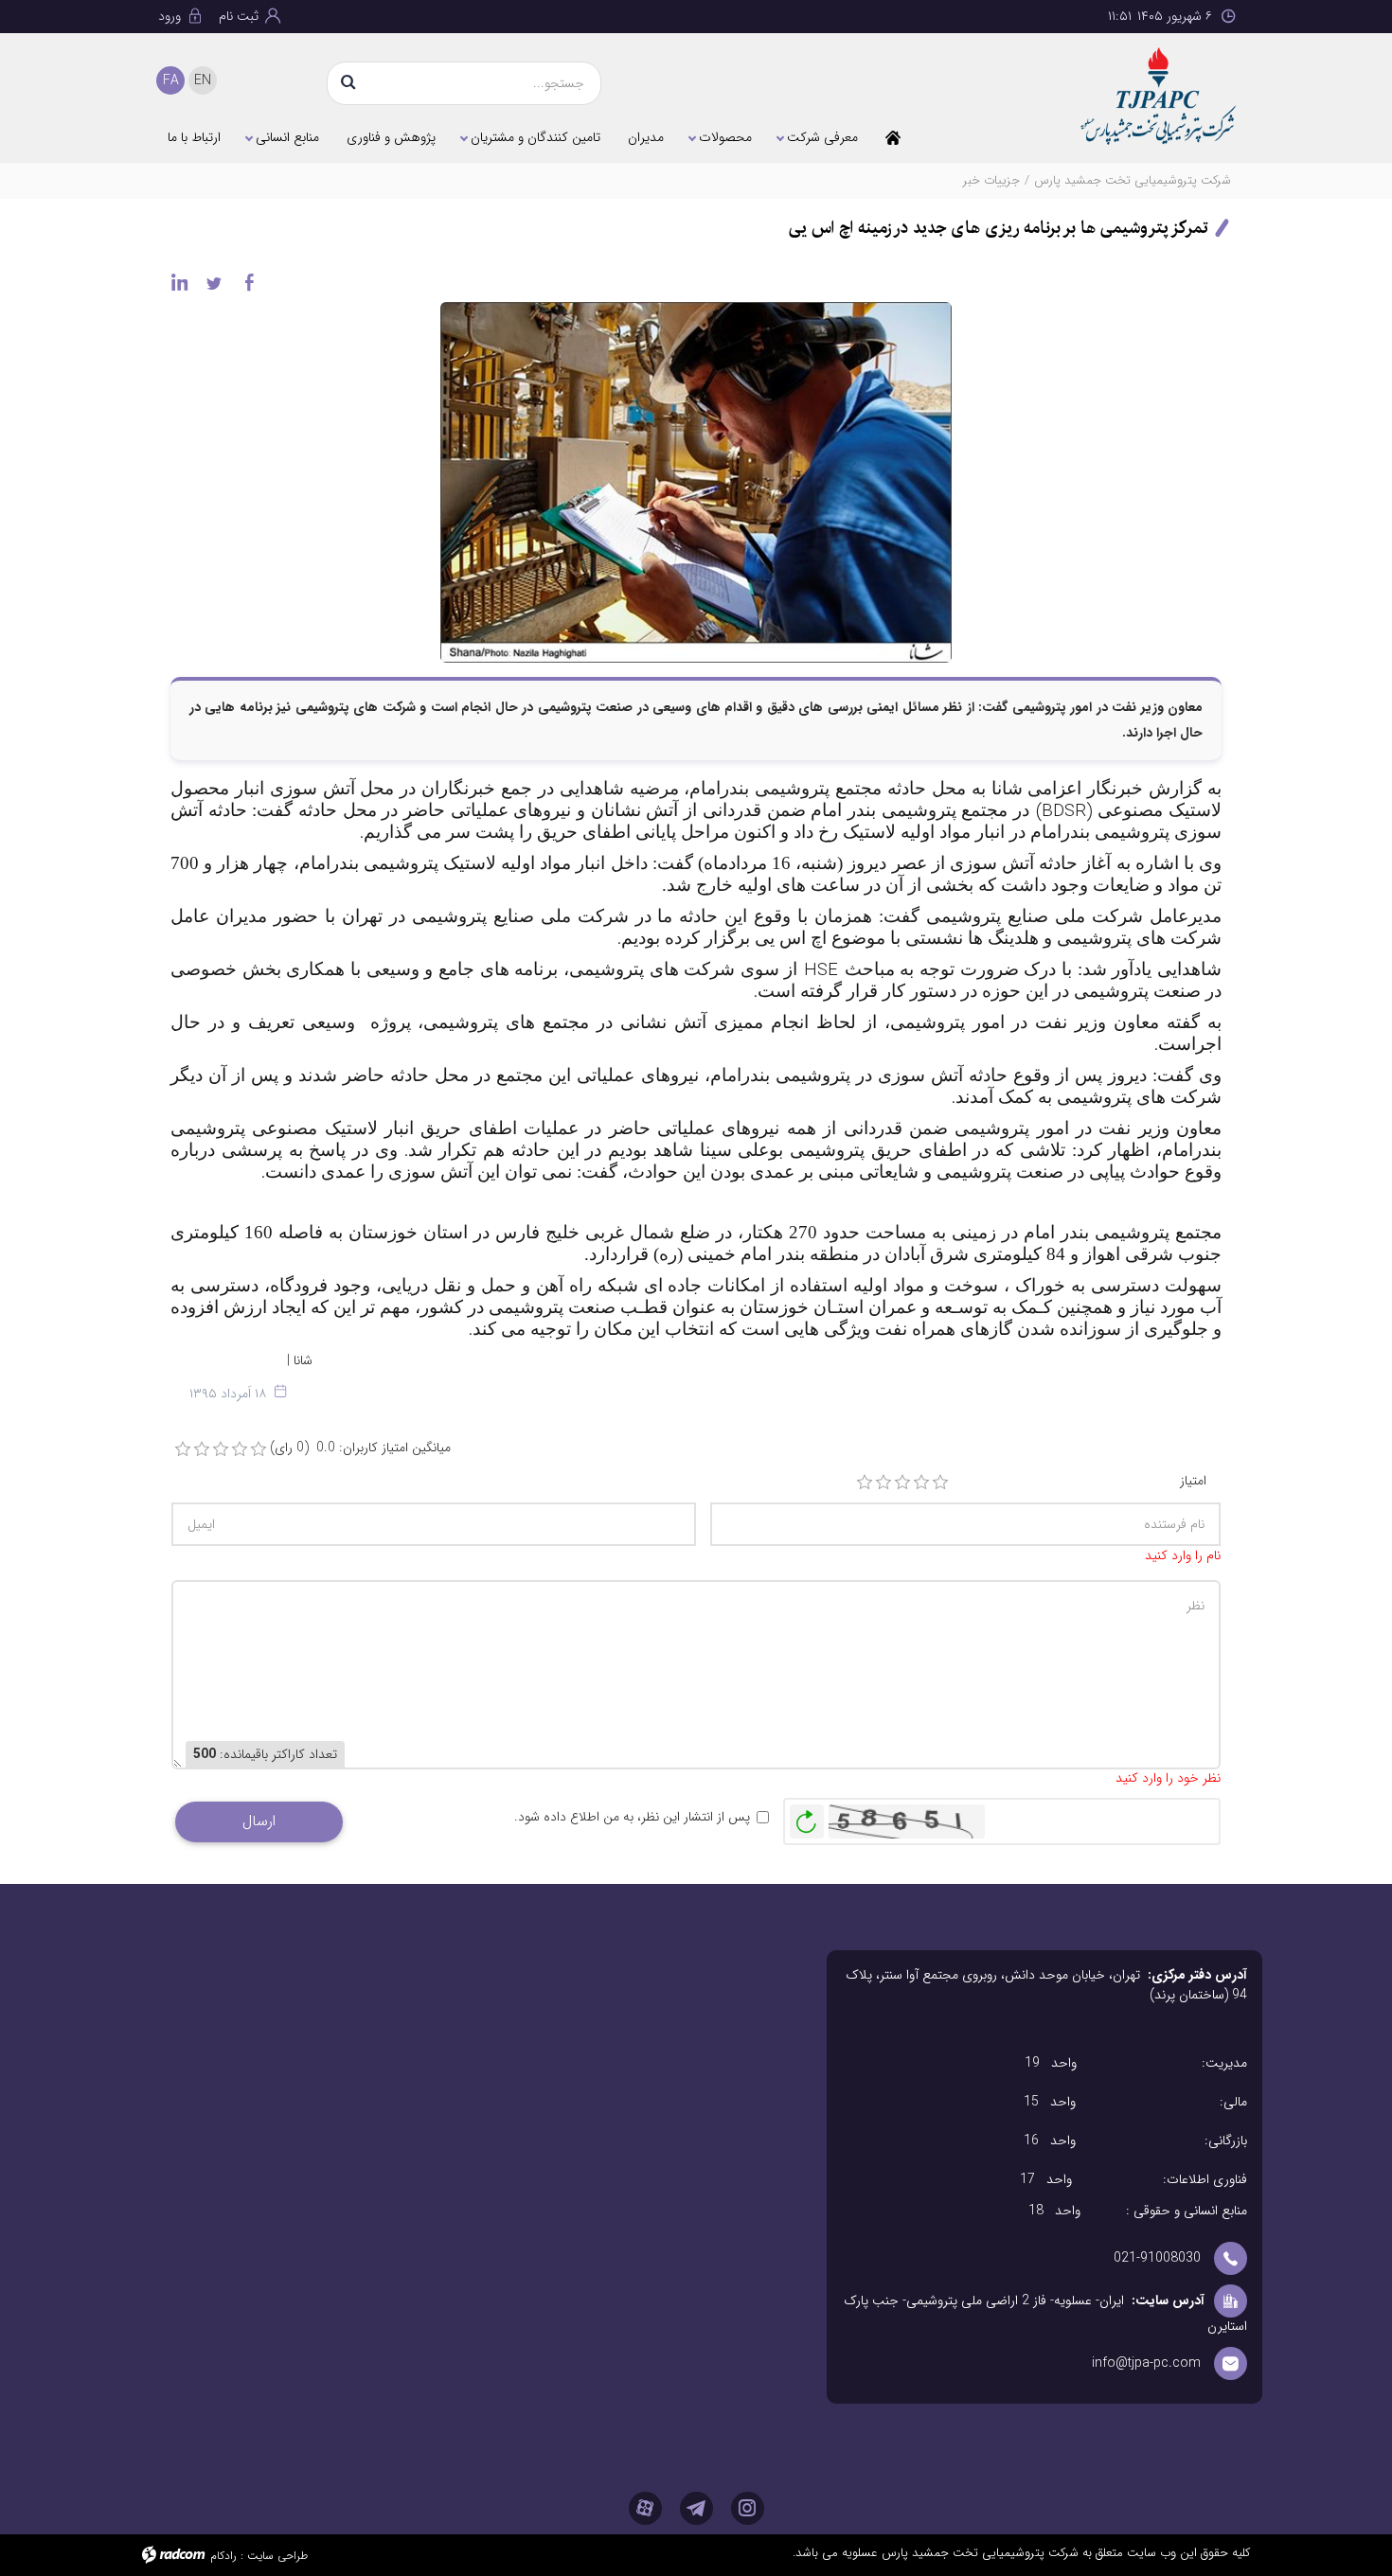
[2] (883, 1483)
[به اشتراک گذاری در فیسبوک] (249, 282)
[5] (940, 1483)
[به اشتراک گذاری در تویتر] (214, 282)
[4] (921, 1483)
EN (203, 80)
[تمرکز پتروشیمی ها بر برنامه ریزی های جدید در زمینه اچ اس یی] (696, 481)
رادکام (223, 2556)
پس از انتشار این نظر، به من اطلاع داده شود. (632, 1817)
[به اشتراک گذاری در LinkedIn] (179, 282)
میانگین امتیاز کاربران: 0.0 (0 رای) (360, 1448)
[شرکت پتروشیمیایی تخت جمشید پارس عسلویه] (1112, 96)
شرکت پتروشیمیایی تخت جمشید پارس (1133, 180)
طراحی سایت (277, 2556)
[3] (902, 1483)
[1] (865, 1483)
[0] (183, 1449)
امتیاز (1193, 1481)
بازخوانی (807, 1817)
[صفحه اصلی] (893, 137)
